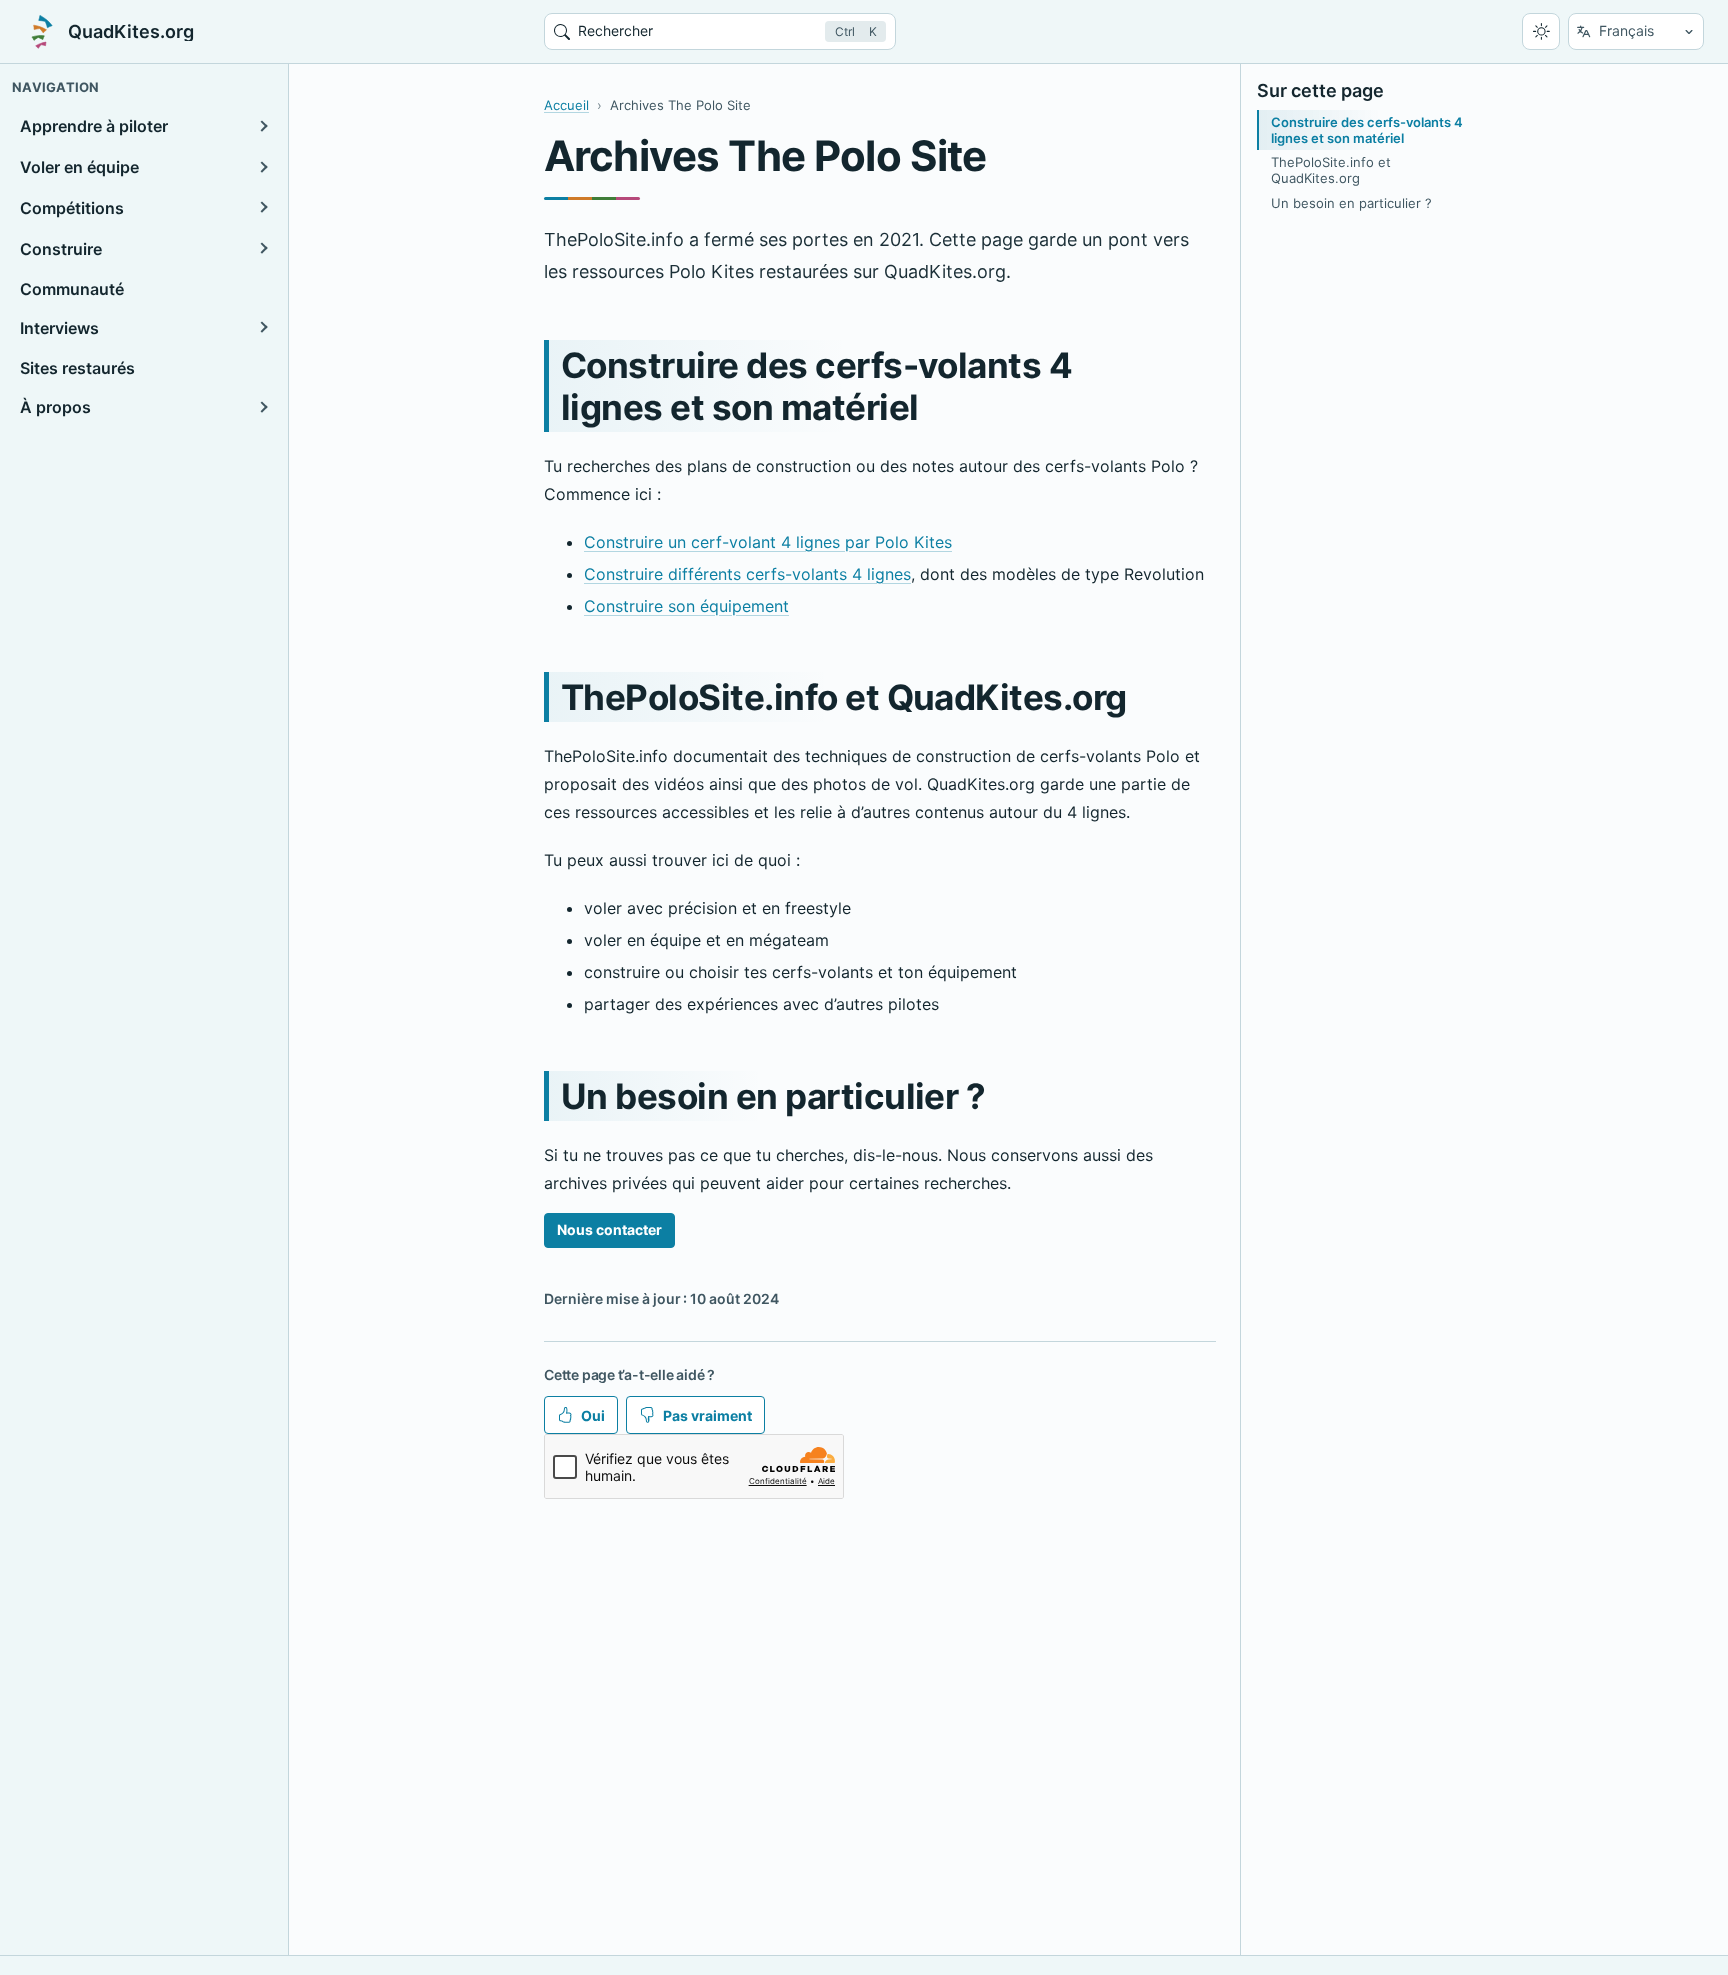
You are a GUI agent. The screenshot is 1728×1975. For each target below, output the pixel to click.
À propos (55, 406)
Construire (61, 248)
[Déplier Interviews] (262, 327)
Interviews (59, 327)
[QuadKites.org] (42, 32)
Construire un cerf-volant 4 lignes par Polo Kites (768, 542)
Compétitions (72, 207)
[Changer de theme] (1541, 32)
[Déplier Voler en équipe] (262, 167)
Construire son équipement (686, 606)
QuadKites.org (131, 32)
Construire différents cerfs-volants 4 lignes (747, 574)
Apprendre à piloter (94, 126)
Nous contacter (609, 1229)
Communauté (72, 289)
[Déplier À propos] (262, 407)
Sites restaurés (77, 368)
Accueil (566, 105)
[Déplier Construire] (262, 248)
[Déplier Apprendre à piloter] (262, 126)
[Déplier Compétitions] (262, 208)
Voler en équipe (79, 167)
